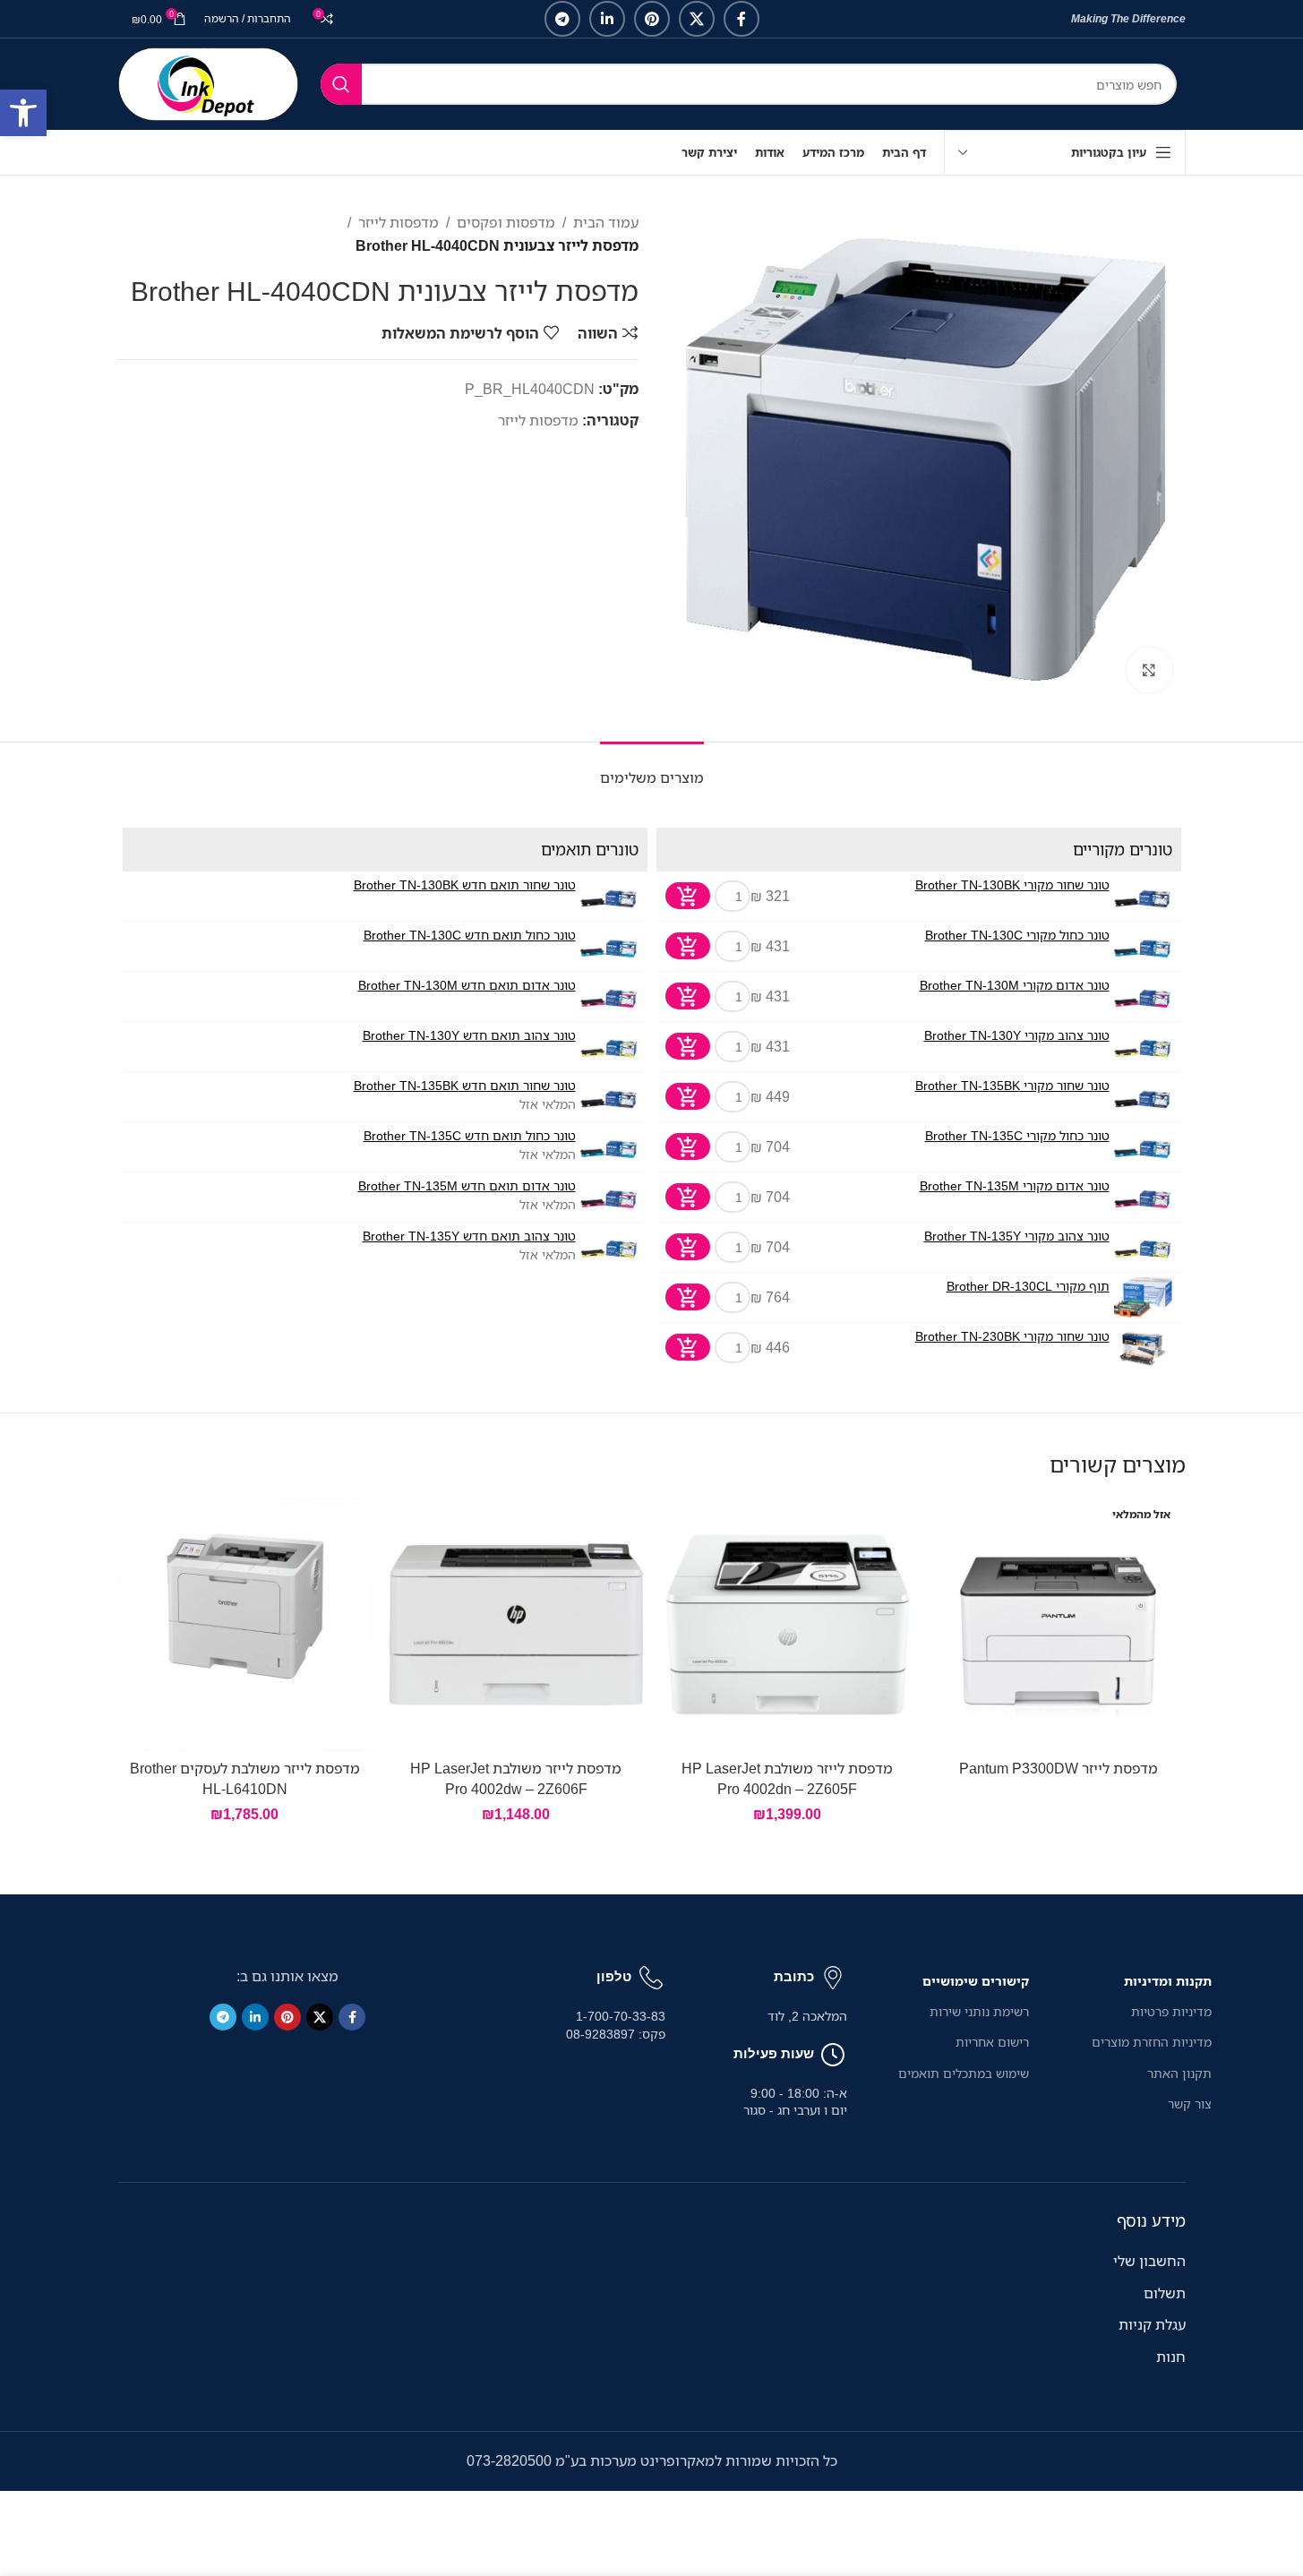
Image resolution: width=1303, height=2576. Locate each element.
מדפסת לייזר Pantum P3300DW (1059, 1768)
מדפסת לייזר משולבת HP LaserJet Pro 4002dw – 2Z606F (516, 1778)
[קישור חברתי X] (697, 19)
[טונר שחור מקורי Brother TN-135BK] (1143, 1097)
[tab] (652, 769)
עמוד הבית (606, 222)
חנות (1171, 2357)
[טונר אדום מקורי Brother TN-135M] (1143, 1197)
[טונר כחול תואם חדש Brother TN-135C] (609, 1147)
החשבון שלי (1149, 2261)
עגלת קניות (1152, 2324)
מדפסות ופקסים (506, 222)
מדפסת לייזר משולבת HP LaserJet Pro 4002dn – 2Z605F (787, 1778)
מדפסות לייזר (399, 222)
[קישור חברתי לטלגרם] (562, 19)
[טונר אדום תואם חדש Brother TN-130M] (609, 996)
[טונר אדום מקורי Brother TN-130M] (1143, 996)
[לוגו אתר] (208, 82)
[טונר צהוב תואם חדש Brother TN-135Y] (609, 1247)
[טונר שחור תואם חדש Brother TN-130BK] (609, 896)
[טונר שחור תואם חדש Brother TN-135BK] (609, 1097)
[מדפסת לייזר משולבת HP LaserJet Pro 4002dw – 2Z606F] (516, 1624)
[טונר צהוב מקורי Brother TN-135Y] (1143, 1247)
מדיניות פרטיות (1171, 2011)
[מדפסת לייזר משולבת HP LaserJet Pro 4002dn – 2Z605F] (788, 1624)
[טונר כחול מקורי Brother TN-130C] (1143, 946)
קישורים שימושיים (976, 1981)
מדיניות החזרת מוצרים (1151, 2042)
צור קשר (1189, 2104)
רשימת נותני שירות (979, 2011)
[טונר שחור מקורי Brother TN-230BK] (1143, 1348)
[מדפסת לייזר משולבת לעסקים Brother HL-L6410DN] (245, 1624)
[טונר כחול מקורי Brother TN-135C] (1143, 1147)
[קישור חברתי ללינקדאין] (607, 19)
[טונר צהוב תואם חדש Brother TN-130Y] (609, 1047)
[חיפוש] (341, 84)
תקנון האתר (1179, 2073)
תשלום (1165, 2293)
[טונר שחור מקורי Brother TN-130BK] (1143, 896)
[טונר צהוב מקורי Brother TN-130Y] (1143, 1047)
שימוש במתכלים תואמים (964, 2073)
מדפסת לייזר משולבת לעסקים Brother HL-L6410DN (245, 1778)
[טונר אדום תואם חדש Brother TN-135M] (609, 1197)
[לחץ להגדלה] (1149, 670)
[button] (23, 113)
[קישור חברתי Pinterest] (652, 19)
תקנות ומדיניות (1167, 1981)
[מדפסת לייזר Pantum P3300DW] (1059, 1624)
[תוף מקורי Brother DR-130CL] (1143, 1297)
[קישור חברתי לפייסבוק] (742, 19)
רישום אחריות (992, 2042)
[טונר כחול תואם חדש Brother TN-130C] (609, 946)
